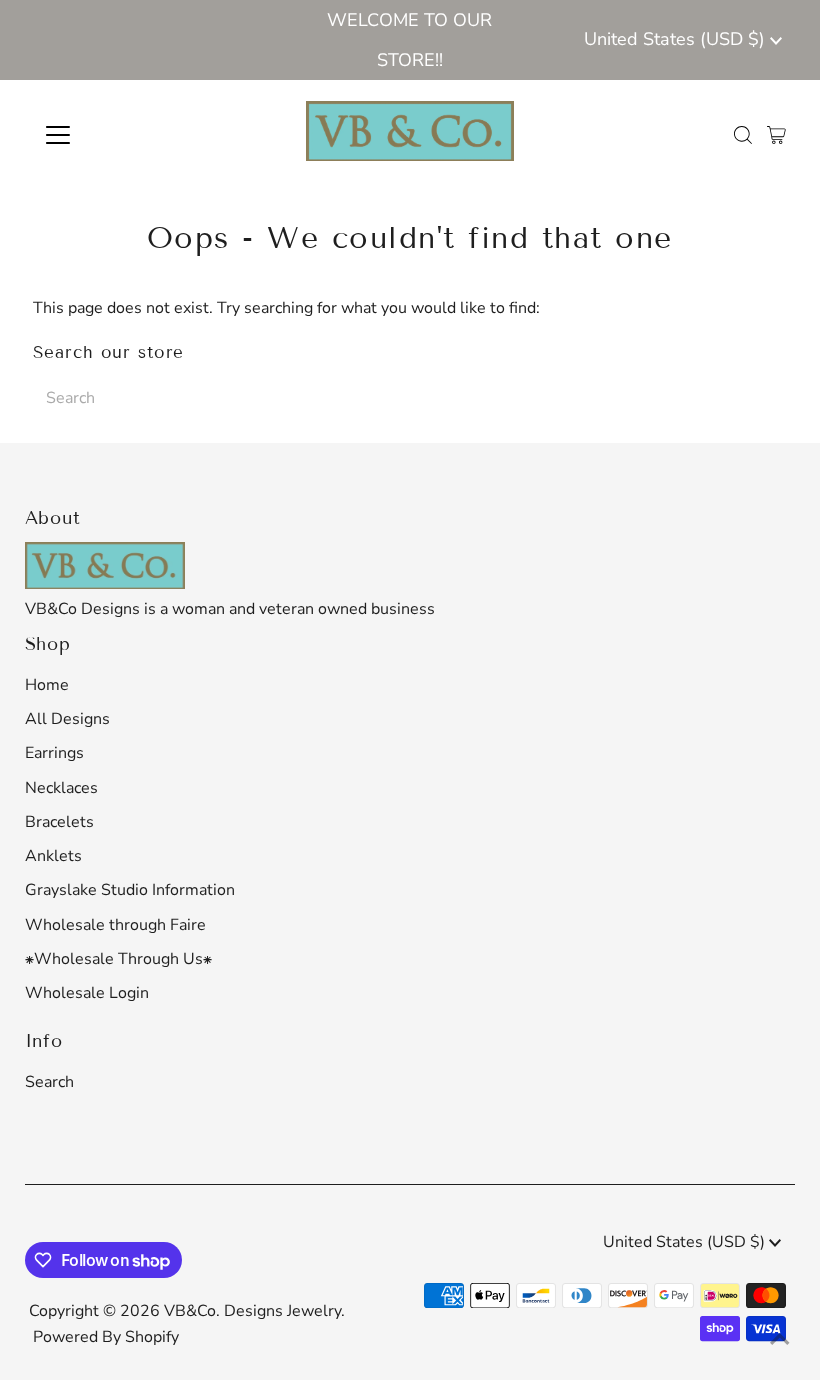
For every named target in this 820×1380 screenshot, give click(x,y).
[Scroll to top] (780, 1340)
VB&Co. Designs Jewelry (252, 1311)
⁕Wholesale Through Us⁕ (118, 959)
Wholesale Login (87, 993)
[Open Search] (743, 135)
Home (47, 685)
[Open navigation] (122, 135)
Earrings (54, 753)
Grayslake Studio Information (130, 890)
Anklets (53, 856)
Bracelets (59, 822)
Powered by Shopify (106, 1337)
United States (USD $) (677, 39)
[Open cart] (776, 135)
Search (49, 1082)
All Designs (67, 719)
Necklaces (61, 788)
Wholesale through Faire (115, 925)
